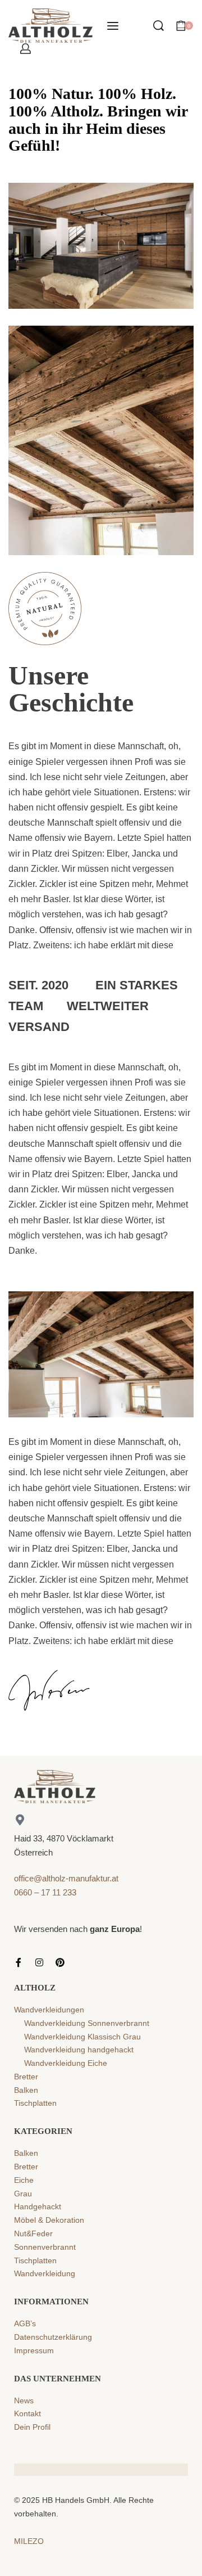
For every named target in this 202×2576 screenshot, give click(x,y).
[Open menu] (113, 26)
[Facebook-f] (19, 1962)
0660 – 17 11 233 (45, 1892)
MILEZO (29, 2541)
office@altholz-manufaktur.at (66, 1878)
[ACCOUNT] (26, 49)
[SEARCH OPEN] (159, 26)
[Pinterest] (60, 1962)
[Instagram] (39, 1962)
